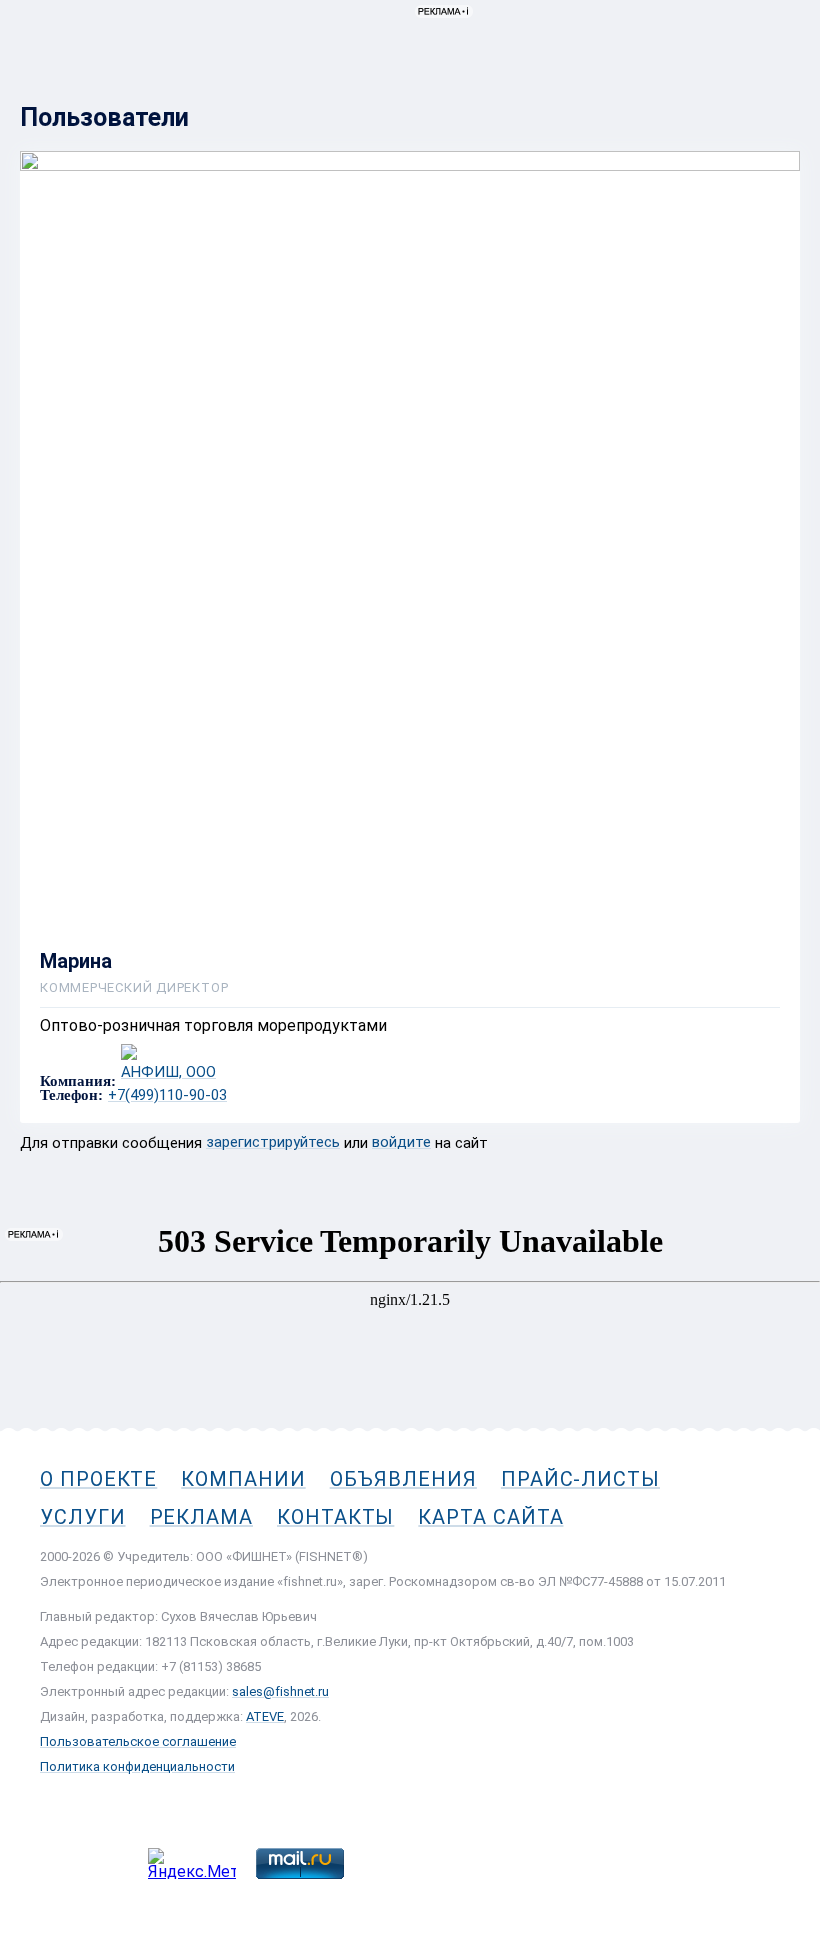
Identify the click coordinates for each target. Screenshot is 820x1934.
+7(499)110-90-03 (167, 1095)
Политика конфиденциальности (137, 1766)
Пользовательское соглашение (138, 1741)
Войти (778, 106)
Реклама (201, 1517)
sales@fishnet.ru (280, 1691)
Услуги (83, 1517)
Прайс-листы (580, 1479)
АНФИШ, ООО (168, 1072)
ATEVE (265, 1716)
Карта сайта (490, 1517)
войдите (401, 1142)
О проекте (98, 1479)
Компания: (78, 1081)
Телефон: (71, 1095)
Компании (243, 1479)
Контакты (335, 1517)
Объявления (403, 1479)
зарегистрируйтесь (273, 1142)
